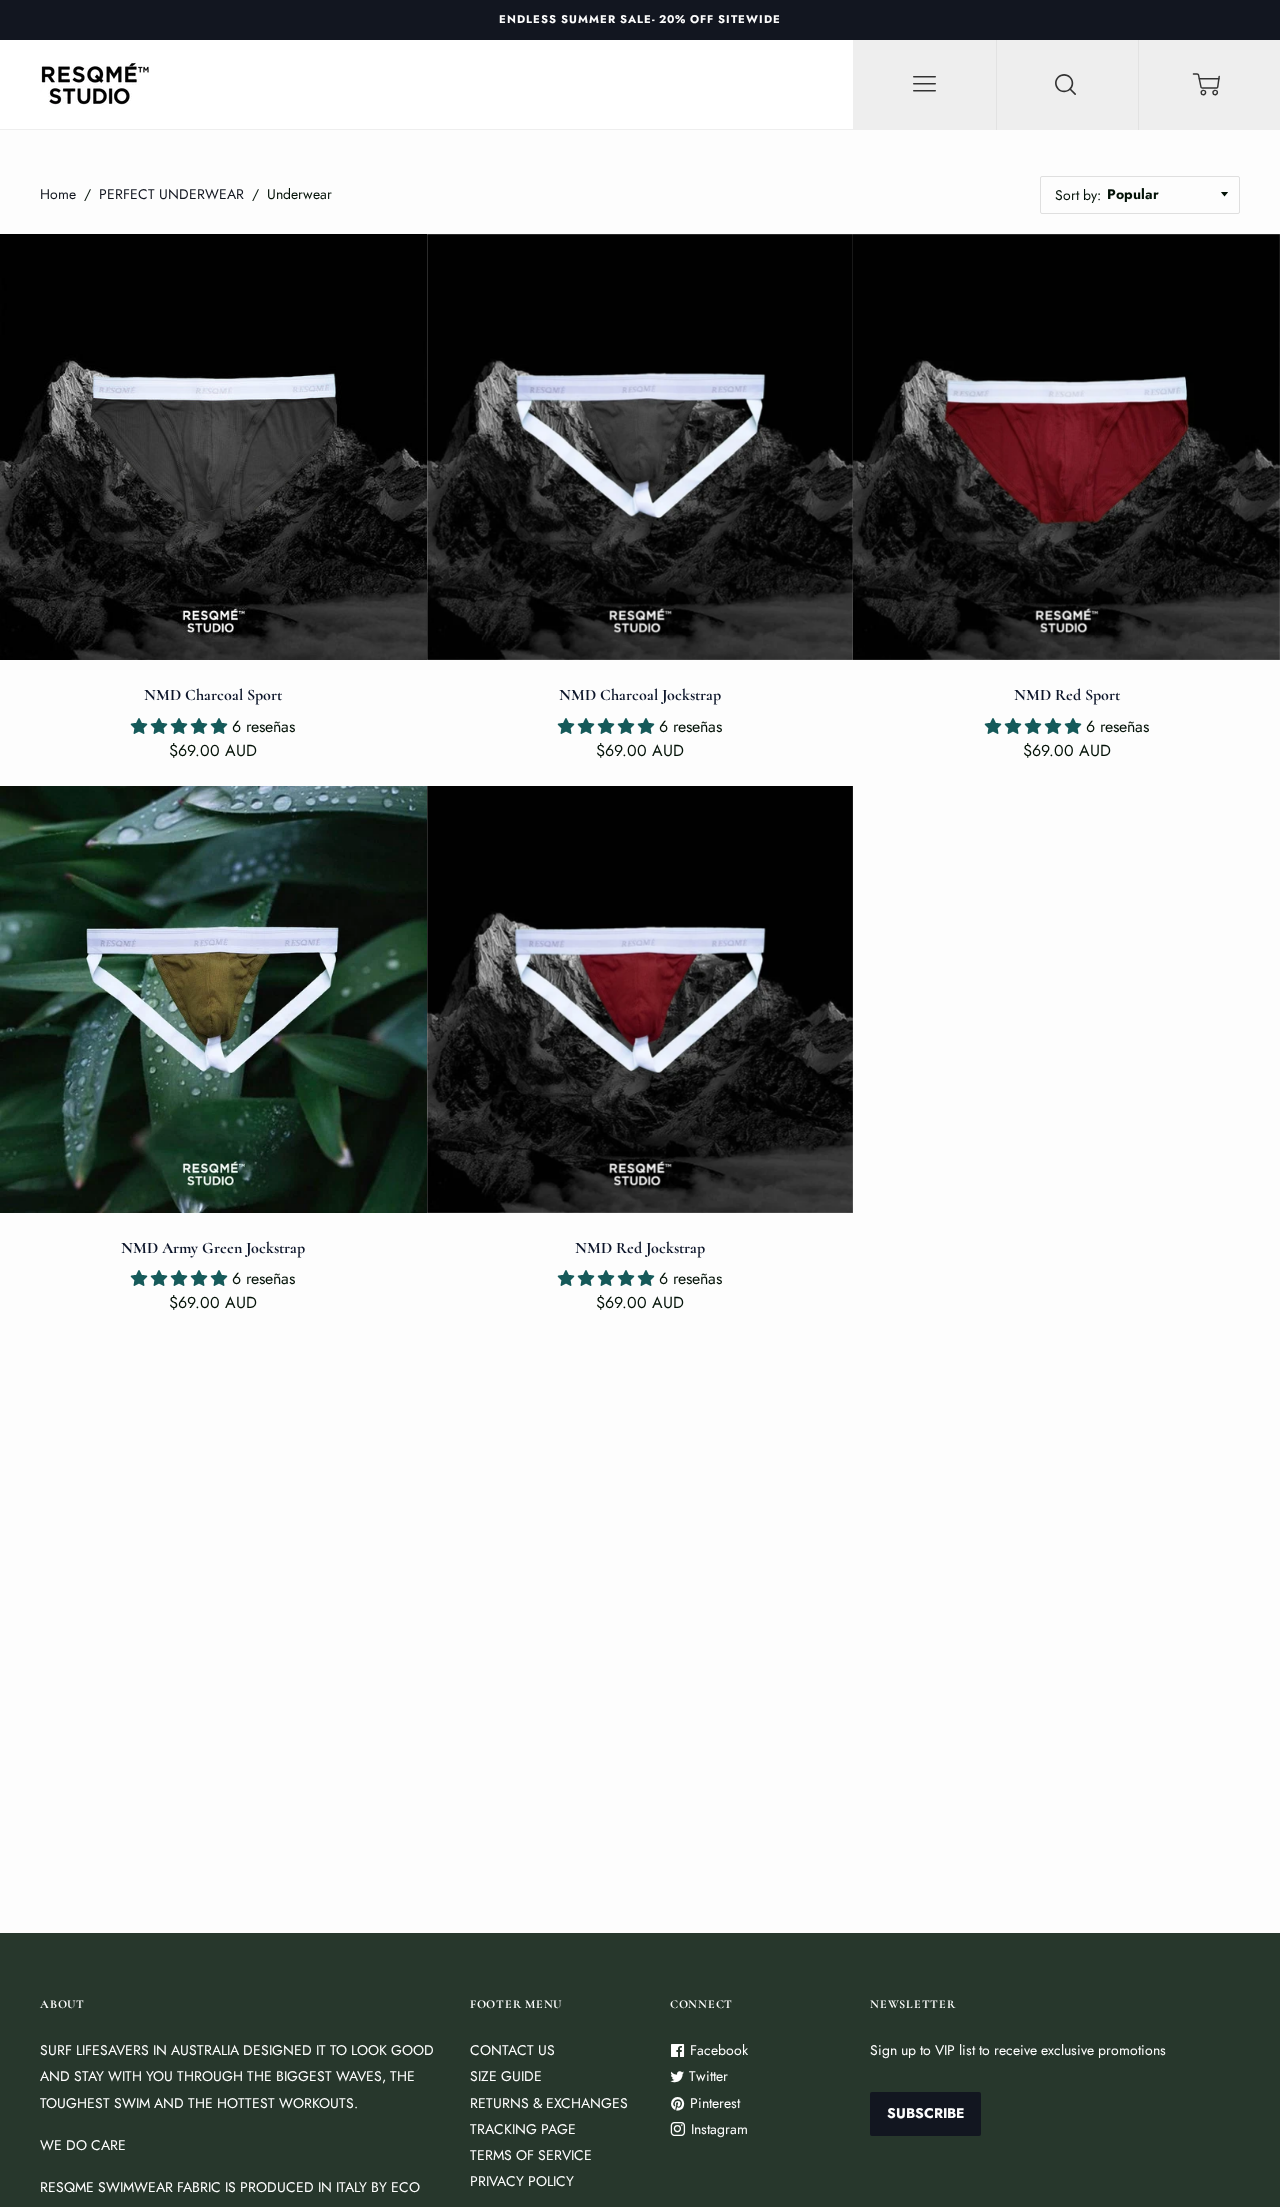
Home (58, 194)
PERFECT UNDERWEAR (171, 194)
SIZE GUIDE (506, 2076)
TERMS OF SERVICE (531, 2155)
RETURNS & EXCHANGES (549, 2103)
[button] (181, 726)
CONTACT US (512, 2050)
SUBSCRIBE (925, 2113)
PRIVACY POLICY (522, 2181)
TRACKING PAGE (523, 2129)
